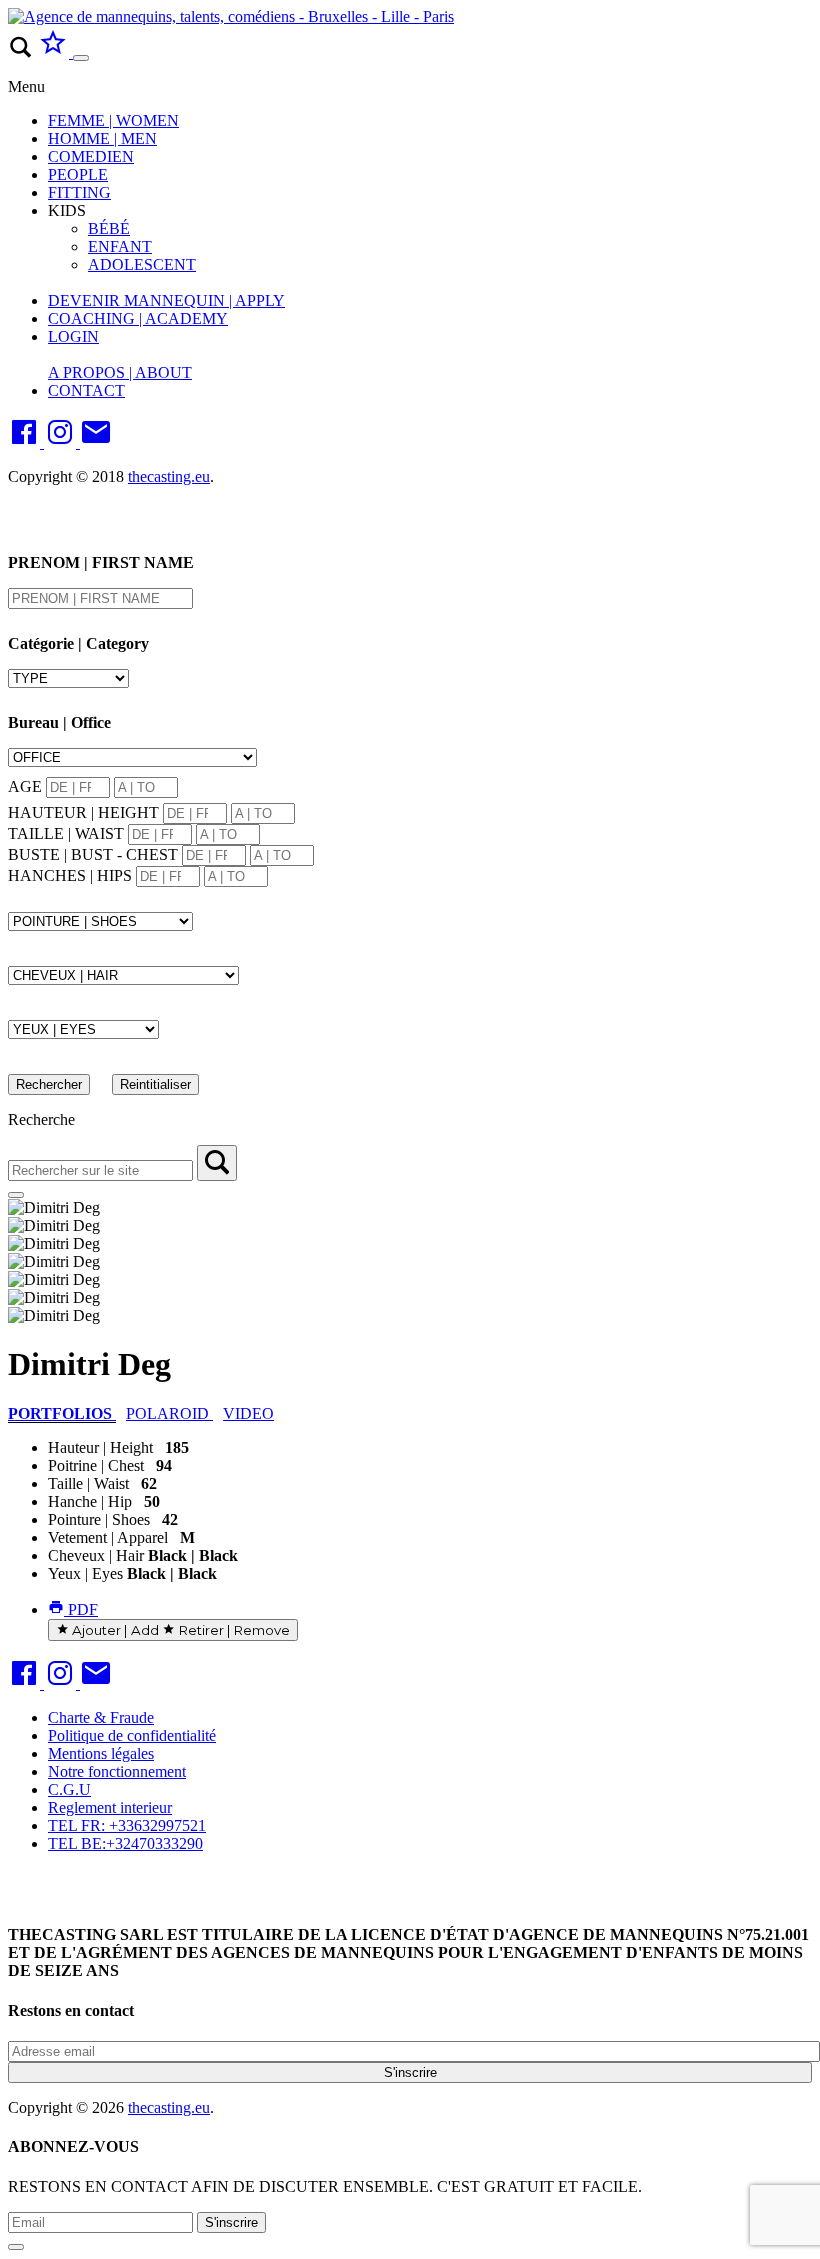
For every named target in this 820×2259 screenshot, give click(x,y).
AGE (25, 786)
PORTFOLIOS (62, 1413)
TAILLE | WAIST (66, 833)
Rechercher (49, 1084)
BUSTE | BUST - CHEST (93, 854)
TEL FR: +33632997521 (127, 1825)
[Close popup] (16, 2247)
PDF (81, 1609)
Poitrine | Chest (96, 1465)
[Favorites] (55, 52)
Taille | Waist (88, 1483)
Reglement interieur (110, 1807)
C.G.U (69, 1789)
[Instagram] (62, 442)
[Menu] (81, 58)
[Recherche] (217, 1163)
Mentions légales (101, 1753)
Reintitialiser (155, 1084)
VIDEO (248, 1413)
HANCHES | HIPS (70, 875)
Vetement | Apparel (108, 1537)
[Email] (96, 442)
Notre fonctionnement (117, 1771)
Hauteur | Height (100, 1447)
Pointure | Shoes (99, 1519)
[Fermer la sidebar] (16, 1195)
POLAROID (169, 1413)
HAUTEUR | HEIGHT (83, 812)
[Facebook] (26, 442)
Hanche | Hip (90, 1501)
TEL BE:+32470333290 (125, 1843)
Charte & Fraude (101, 1717)
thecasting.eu (169, 476)
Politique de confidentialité (132, 1735)
